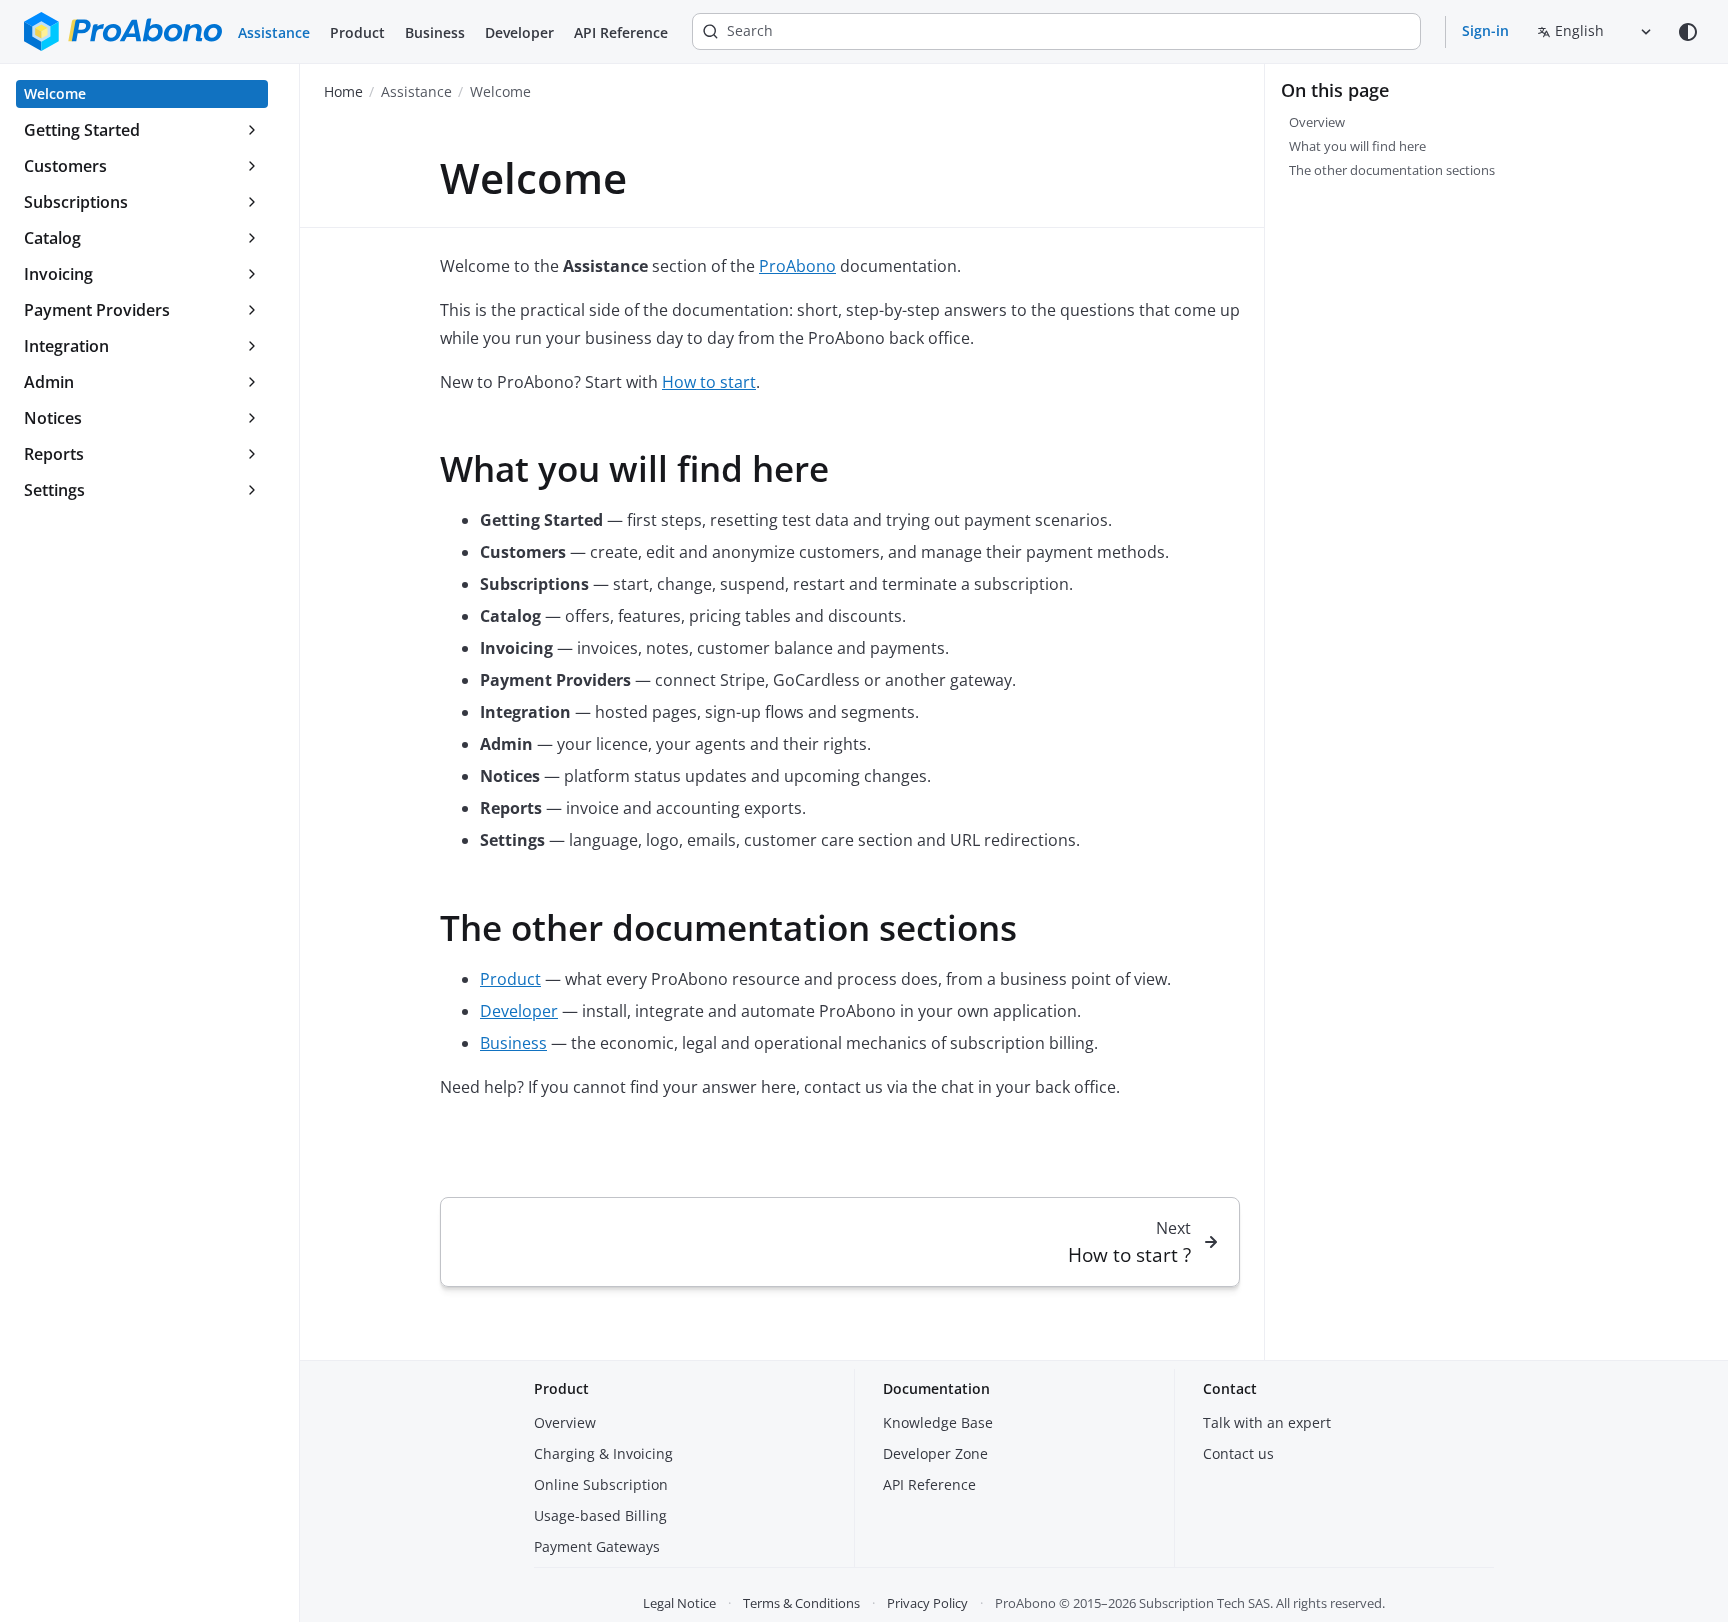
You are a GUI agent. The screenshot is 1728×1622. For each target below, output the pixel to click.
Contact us (1238, 1453)
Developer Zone (935, 1453)
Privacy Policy (927, 1603)
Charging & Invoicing (603, 1453)
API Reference (621, 32)
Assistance (274, 32)
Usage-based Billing (600, 1515)
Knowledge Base (938, 1422)
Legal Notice (679, 1603)
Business (435, 32)
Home (343, 91)
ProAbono (797, 266)
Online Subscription (601, 1484)
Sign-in (1485, 30)
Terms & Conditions (801, 1603)
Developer (519, 32)
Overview (565, 1422)
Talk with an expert (1267, 1422)
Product (357, 32)
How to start (709, 382)
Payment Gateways (597, 1546)
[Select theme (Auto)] (1688, 32)
